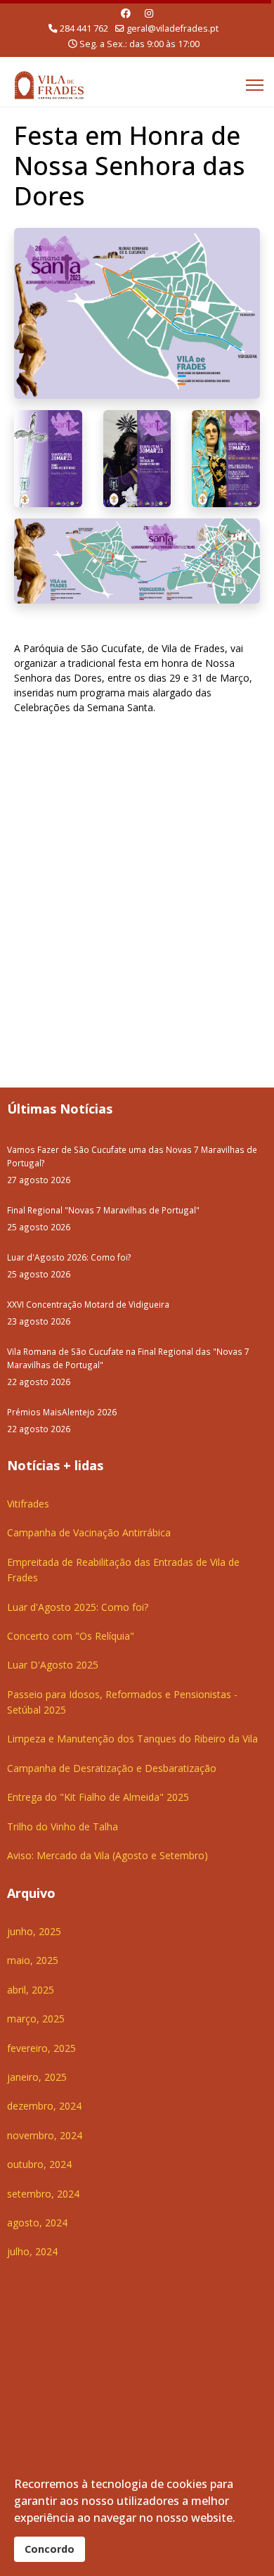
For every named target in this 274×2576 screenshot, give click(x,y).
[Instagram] (149, 13)
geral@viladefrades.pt (172, 28)
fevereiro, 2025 (41, 2048)
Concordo (50, 2549)
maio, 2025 (33, 1960)
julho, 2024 (32, 2251)
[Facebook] (126, 13)
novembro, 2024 (45, 2135)
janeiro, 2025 (37, 2077)
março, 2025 (36, 2019)
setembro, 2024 (43, 2194)
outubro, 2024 (39, 2164)
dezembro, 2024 (44, 2106)
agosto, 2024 (37, 2223)
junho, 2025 (34, 1931)
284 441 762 (84, 28)
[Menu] (255, 85)
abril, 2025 (31, 1990)
